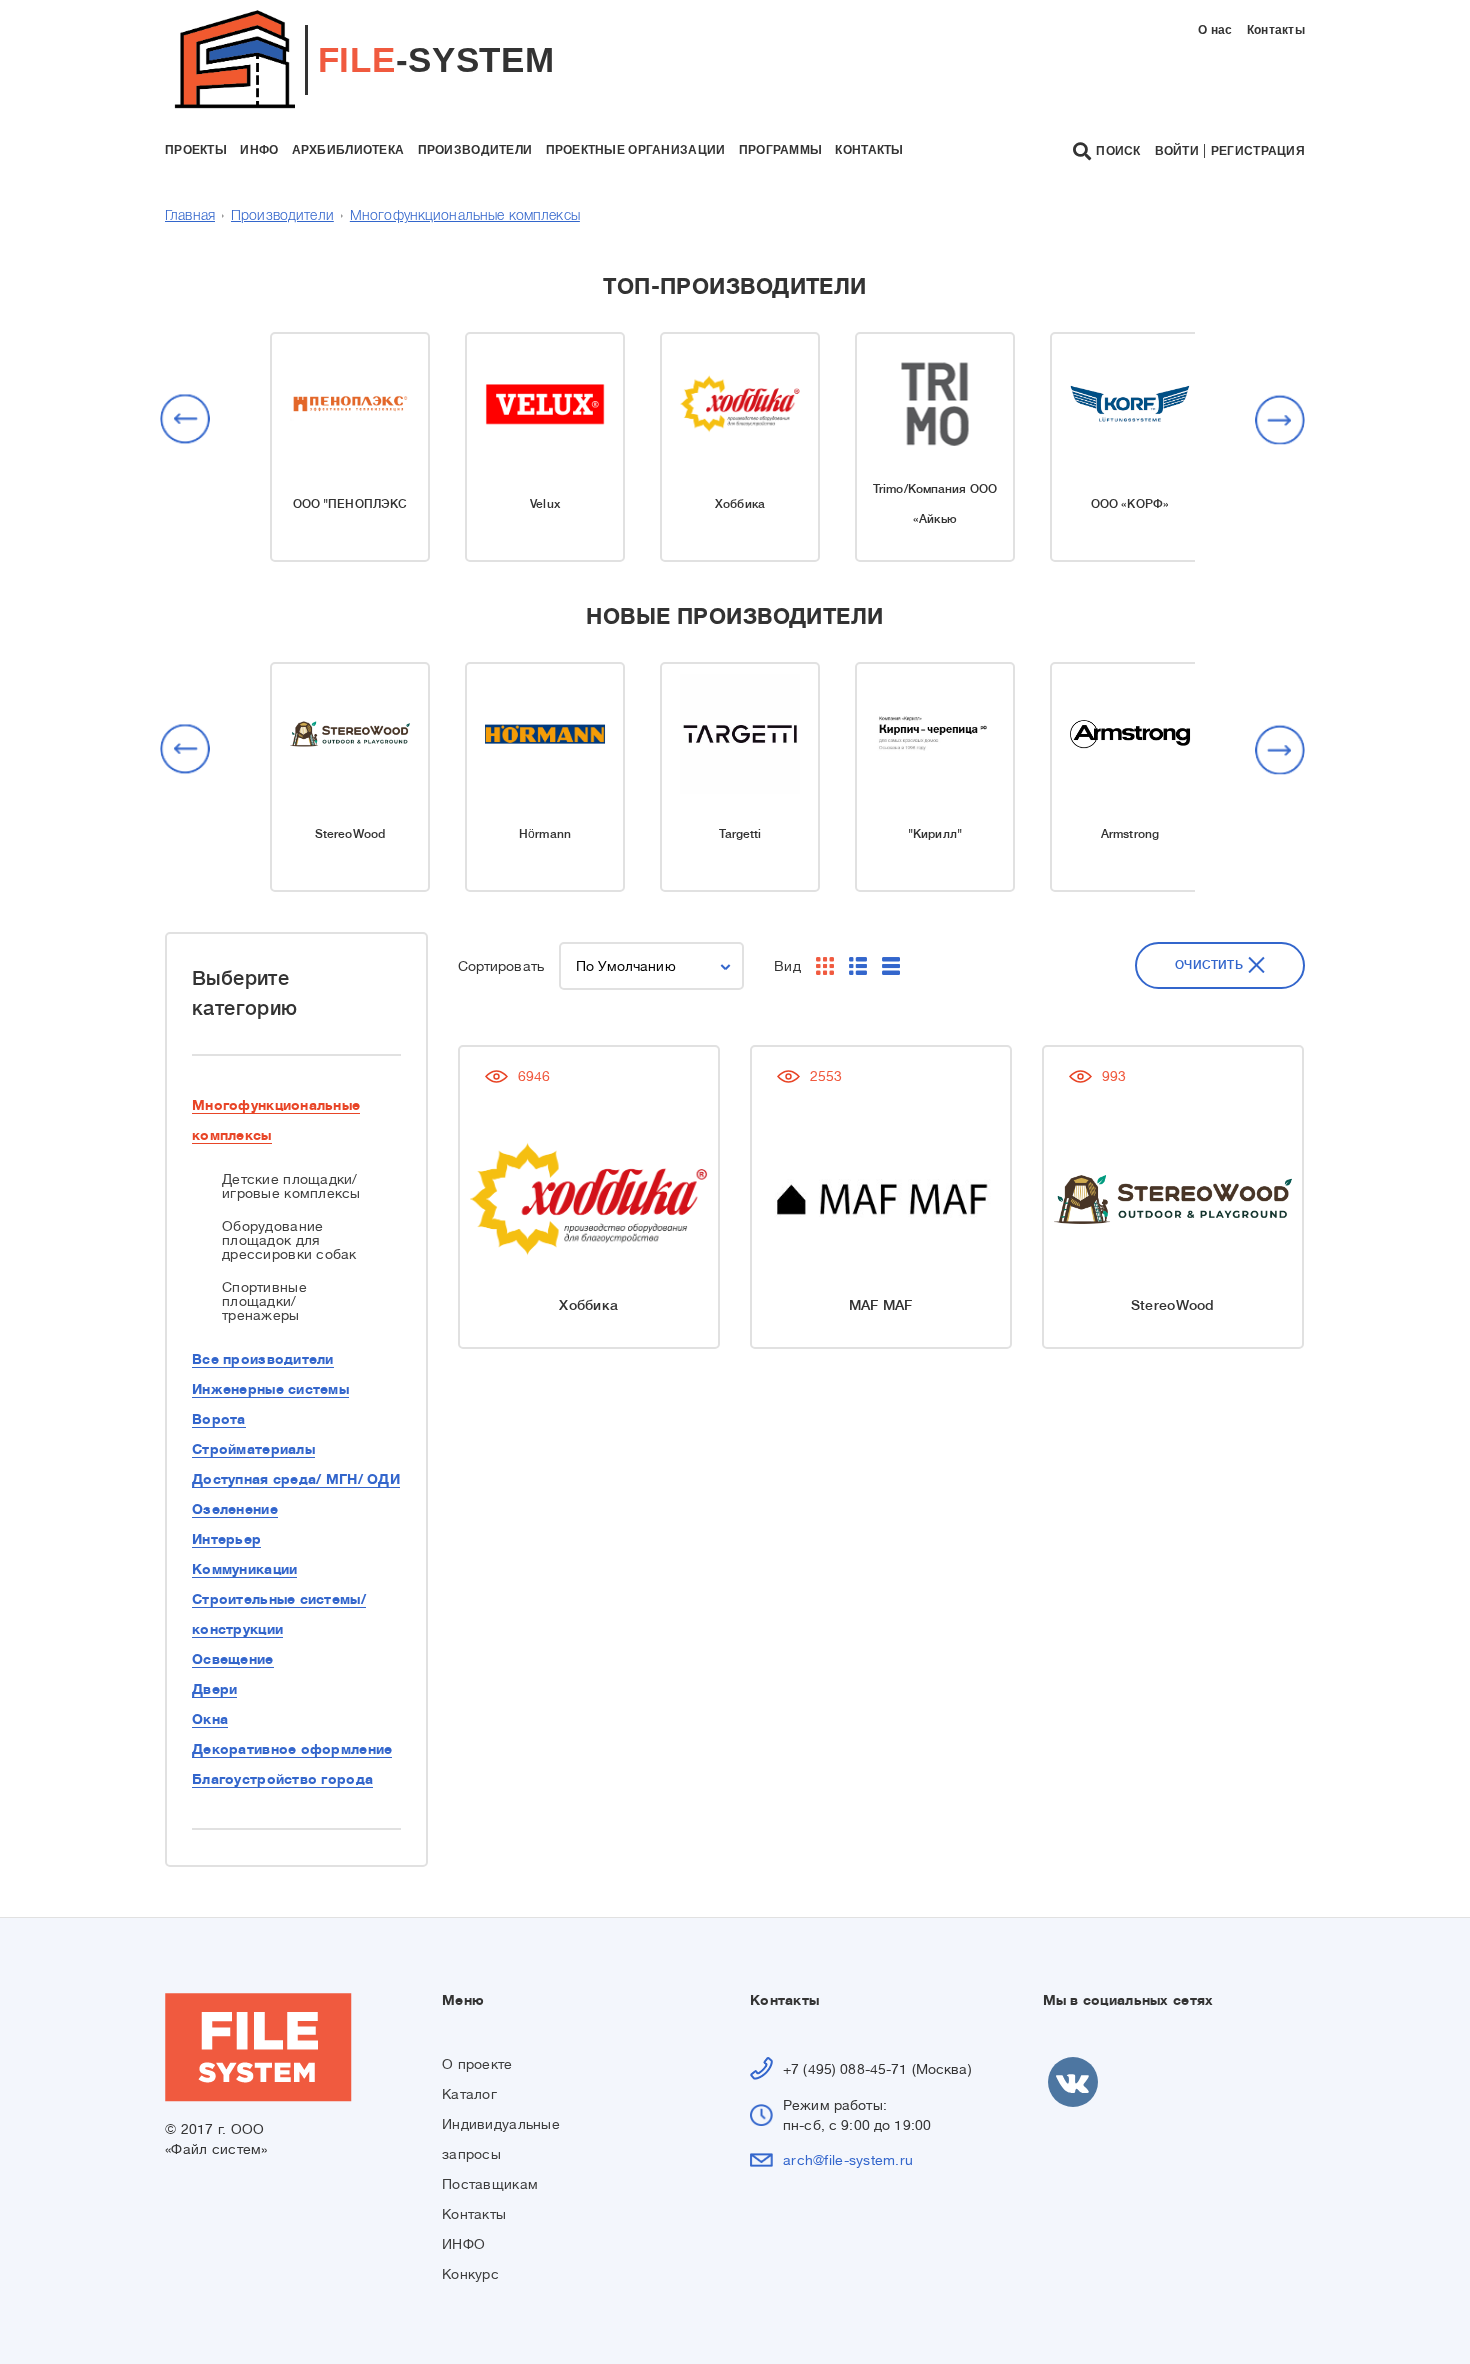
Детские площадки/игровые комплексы (291, 1186)
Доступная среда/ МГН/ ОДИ (296, 1479)
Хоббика (740, 504)
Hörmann (545, 834)
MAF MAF (881, 1305)
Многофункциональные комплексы (465, 216)
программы (781, 150)
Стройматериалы (253, 1449)
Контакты (1276, 30)
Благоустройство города (282, 1779)
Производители (282, 216)
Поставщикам (490, 2184)
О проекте (477, 2064)
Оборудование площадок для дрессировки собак (289, 1240)
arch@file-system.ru (848, 2160)
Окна (210, 1719)
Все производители (263, 1359)
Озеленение (235, 1509)
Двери (214, 1689)
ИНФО (463, 2244)
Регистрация (1258, 151)
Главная (190, 216)
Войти (1177, 151)
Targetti (740, 834)
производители (475, 150)
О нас (1215, 30)
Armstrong (1130, 834)
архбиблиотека (348, 150)
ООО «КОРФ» (1130, 504)
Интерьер (226, 1539)
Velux (545, 504)
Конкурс (470, 2274)
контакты (869, 150)
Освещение (233, 1659)
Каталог (469, 2094)
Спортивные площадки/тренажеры (264, 1301)
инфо (259, 150)
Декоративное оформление (292, 1749)
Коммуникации (244, 1569)
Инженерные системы (270, 1389)
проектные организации (636, 150)
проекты (196, 150)
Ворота (219, 1419)
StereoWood (350, 834)
